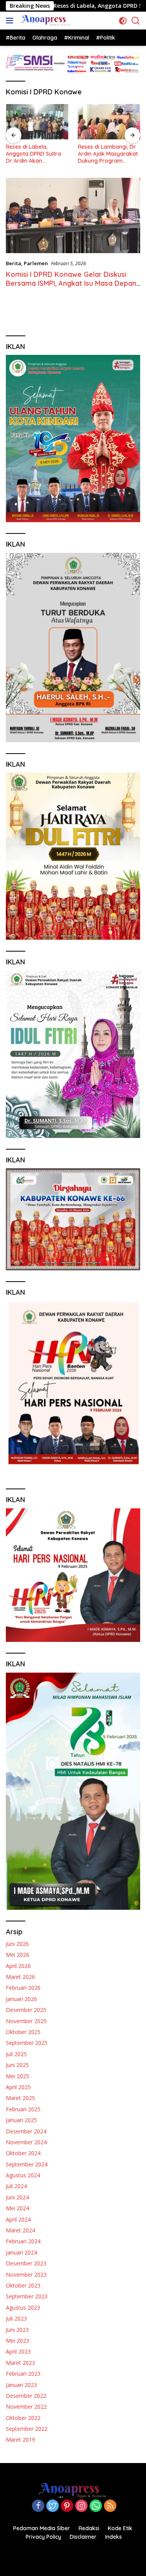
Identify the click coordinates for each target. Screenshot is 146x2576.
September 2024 (27, 2164)
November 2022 (26, 2407)
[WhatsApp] (96, 2506)
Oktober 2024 (23, 2153)
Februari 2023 (23, 2374)
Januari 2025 (21, 2120)
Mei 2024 (18, 2208)
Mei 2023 (18, 2341)
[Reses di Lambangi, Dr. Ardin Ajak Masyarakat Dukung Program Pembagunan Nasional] (84, 122)
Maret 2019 (20, 2440)
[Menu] (11, 21)
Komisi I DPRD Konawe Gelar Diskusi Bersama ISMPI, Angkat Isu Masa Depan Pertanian (71, 283)
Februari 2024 (23, 2241)
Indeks (113, 2537)
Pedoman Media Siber (42, 2528)
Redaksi (89, 2528)
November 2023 (26, 2275)
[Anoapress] (45, 21)
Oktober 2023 (23, 2285)
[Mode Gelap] (123, 21)
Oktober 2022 (23, 2418)
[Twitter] (53, 2506)
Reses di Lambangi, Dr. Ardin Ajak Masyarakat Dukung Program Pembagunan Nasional (83, 154)
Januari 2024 (21, 2252)
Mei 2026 (18, 1955)
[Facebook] (38, 2506)
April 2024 (18, 2219)
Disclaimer (83, 2537)
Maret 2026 (20, 1977)
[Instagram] (81, 2506)
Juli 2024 (16, 2186)
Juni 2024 (17, 2197)
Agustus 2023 (23, 2308)
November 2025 (26, 2021)
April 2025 (18, 2087)
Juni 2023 (17, 2330)
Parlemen (36, 263)
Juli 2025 (16, 2054)
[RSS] (110, 2506)
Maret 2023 (20, 2363)
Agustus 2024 (23, 2175)
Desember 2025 (26, 2010)
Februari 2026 (23, 1988)
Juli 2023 (16, 2318)
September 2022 (27, 2429)
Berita (13, 263)
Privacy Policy (43, 2537)
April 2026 (18, 1966)
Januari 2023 (21, 2385)
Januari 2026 (21, 1999)
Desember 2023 (26, 2263)
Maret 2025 (20, 2098)
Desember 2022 (26, 2396)
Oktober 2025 (23, 2032)
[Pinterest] (67, 2506)
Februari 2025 (23, 2109)
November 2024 (26, 2142)
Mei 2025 (18, 2076)
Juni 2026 (17, 1944)
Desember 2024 (26, 2131)
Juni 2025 (17, 2065)
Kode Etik (120, 2528)
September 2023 (27, 2296)
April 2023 (18, 2351)
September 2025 (27, 2043)
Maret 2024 (20, 2230)
